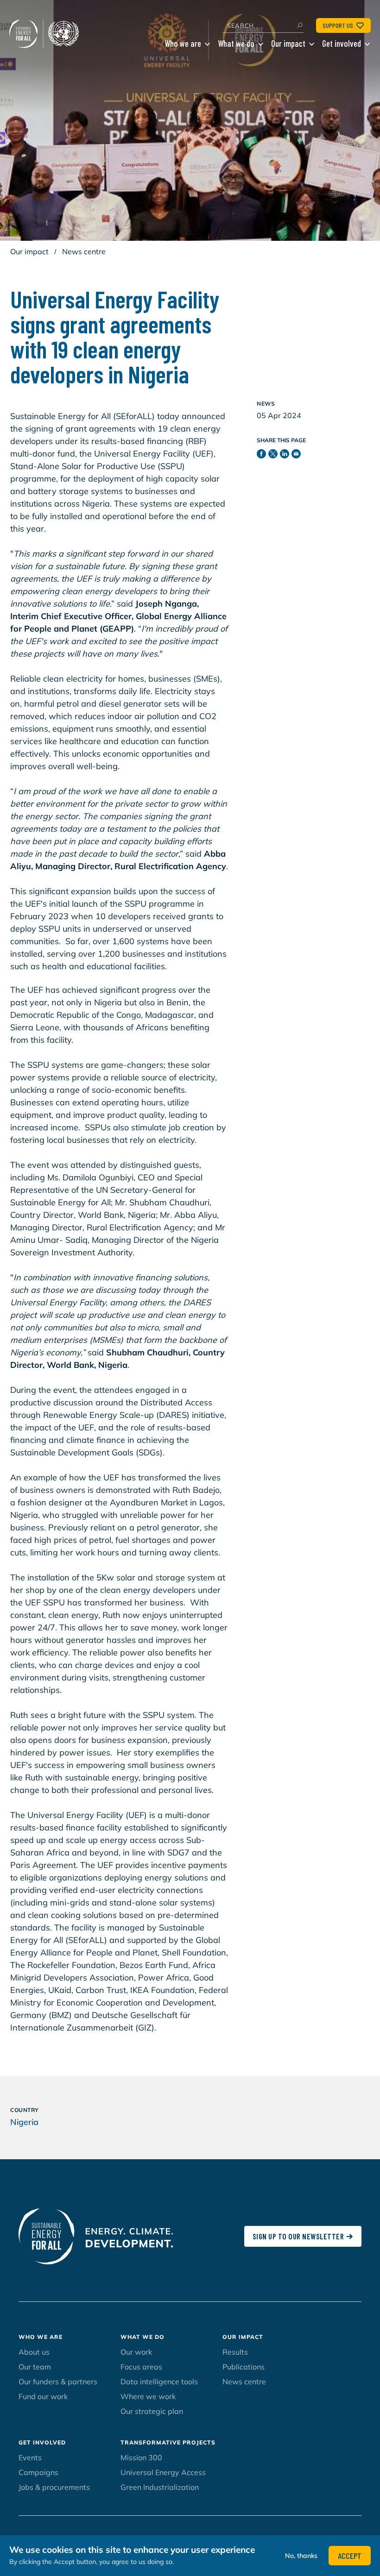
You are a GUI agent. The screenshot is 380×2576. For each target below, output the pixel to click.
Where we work (148, 2396)
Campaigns (38, 2472)
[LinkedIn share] (286, 456)
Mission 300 (141, 2457)
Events (30, 2457)
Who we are (183, 43)
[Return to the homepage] (46, 34)
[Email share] (297, 456)
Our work (136, 2352)
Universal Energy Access (163, 2472)
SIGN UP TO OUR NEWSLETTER (298, 2236)
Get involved (342, 43)
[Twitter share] (274, 456)
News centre (84, 251)
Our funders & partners (58, 2382)
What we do (236, 43)
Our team (35, 2367)
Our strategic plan (152, 2411)
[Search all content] (299, 25)
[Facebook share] (263, 456)
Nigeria (24, 2122)
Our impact (288, 43)
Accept (350, 2556)
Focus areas (141, 2367)
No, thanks (301, 2556)
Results (235, 2352)
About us (34, 2352)
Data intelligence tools (159, 2382)
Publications (244, 2367)
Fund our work (43, 2396)
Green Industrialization (160, 2487)
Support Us (338, 25)
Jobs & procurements (54, 2487)
